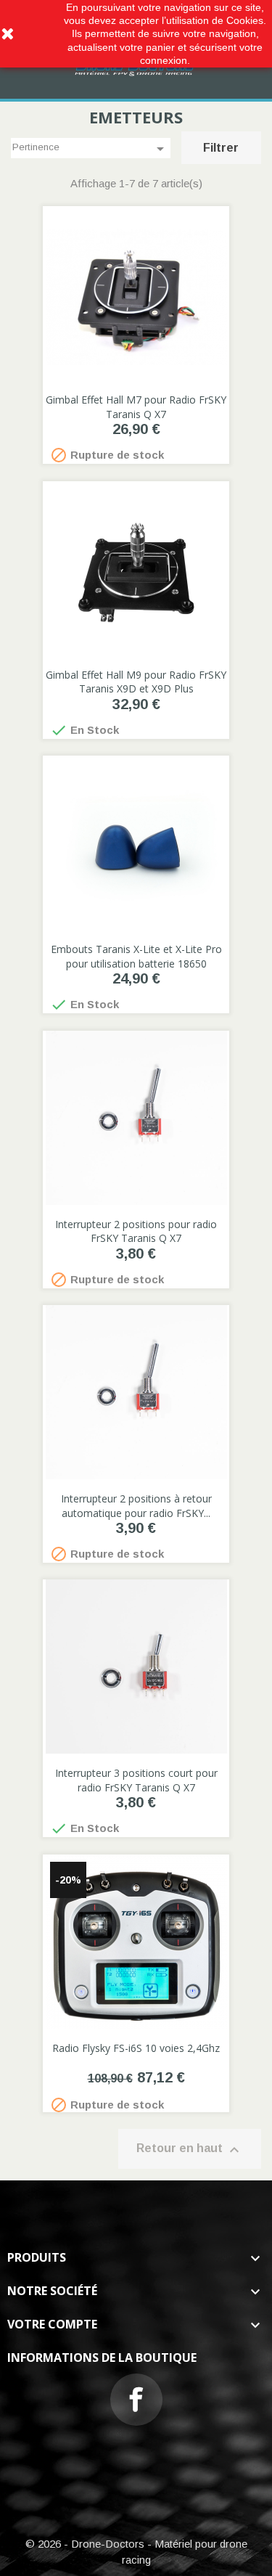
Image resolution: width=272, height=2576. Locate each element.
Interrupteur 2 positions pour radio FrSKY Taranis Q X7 (136, 1231)
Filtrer (221, 148)
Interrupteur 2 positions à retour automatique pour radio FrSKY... (136, 1506)
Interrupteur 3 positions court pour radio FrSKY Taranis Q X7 (136, 1780)
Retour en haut (190, 2150)
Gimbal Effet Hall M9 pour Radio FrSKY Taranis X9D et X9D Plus (136, 682)
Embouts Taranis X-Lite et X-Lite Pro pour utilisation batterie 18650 (136, 956)
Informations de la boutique (102, 2358)
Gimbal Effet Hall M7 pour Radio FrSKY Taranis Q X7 (136, 407)
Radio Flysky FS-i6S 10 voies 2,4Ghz (136, 2048)
